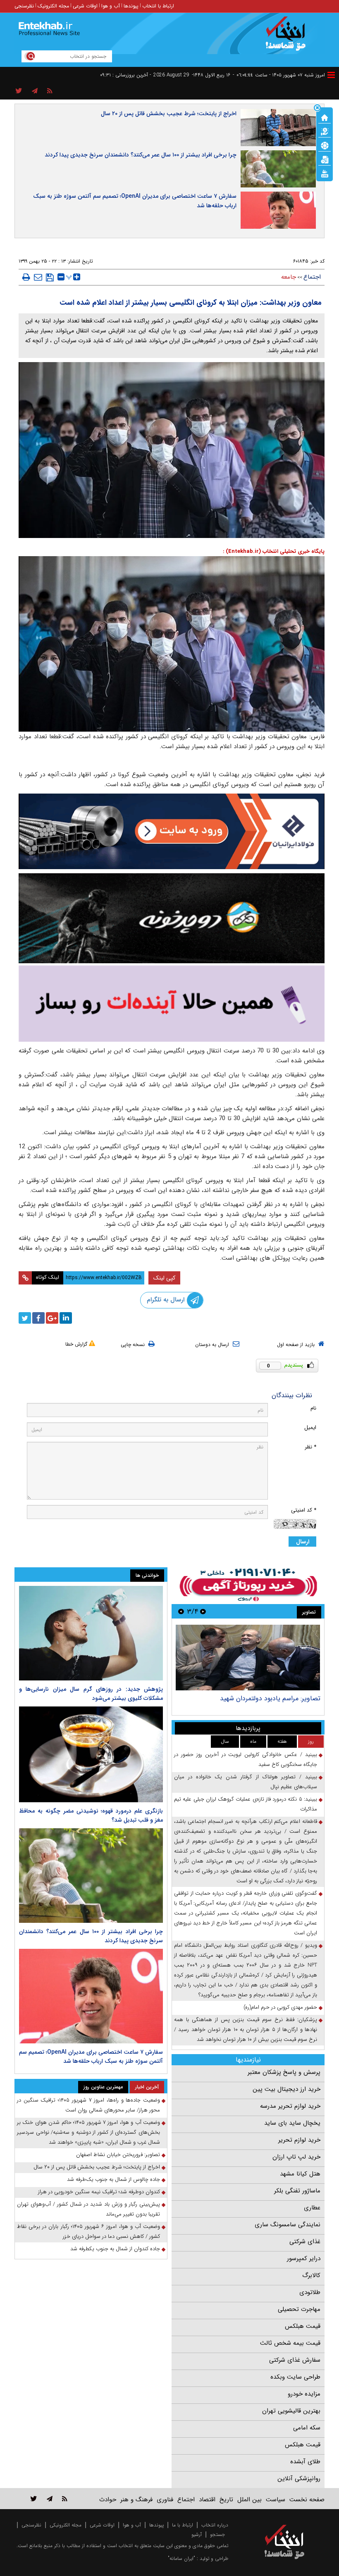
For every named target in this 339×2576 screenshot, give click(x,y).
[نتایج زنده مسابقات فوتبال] (325, 173)
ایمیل (310, 1428)
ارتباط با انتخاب (158, 6)
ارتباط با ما (183, 2525)
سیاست (276, 2500)
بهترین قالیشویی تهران (291, 2411)
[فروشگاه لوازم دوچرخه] (172, 918)
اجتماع (312, 277)
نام (313, 1408)
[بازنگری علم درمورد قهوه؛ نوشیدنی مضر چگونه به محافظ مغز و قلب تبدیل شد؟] (91, 1754)
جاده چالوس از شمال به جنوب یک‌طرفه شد (113, 2179)
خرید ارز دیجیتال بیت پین (286, 2089)
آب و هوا (111, 6)
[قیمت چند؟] (325, 131)
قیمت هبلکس (303, 2326)
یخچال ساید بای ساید (292, 2123)
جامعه (289, 277)
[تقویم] (325, 159)
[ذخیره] (50, 277)
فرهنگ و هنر (136, 2500)
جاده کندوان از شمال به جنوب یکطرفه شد (115, 2249)
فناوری (165, 2500)
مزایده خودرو (304, 2394)
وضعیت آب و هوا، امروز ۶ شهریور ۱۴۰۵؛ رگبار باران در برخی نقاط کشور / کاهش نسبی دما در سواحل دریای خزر (88, 2231)
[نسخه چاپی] (26, 277)
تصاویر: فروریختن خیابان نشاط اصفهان (118, 2155)
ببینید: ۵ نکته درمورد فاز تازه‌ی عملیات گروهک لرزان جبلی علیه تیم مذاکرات (246, 1804)
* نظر (310, 1447)
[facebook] (38, 1318)
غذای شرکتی (305, 2242)
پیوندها (131, 6)
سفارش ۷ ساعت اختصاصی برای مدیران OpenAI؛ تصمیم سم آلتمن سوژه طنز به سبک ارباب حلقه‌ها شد (135, 201)
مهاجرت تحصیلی (299, 2309)
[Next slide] (181, 1611)
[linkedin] (66, 1318)
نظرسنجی (24, 6)
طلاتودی (310, 2292)
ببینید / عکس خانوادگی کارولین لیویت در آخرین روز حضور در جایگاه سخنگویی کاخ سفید (246, 1760)
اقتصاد (207, 2500)
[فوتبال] (325, 145)
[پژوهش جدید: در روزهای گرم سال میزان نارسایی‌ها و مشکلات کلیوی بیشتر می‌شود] (91, 1633)
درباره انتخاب (215, 2525)
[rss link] (65, 2499)
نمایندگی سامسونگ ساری (288, 2225)
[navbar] (331, 75)
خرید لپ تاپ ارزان (296, 2157)
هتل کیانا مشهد (300, 2174)
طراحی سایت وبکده (295, 2377)
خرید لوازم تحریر (299, 2140)
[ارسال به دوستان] (38, 277)
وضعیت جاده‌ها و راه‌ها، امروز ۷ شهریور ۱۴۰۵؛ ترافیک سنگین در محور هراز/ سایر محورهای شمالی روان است (88, 2105)
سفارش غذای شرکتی (295, 2360)
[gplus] (52, 1318)
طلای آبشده (305, 2462)
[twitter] (25, 1318)
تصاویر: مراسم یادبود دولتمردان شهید (270, 1698)
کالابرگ (311, 2275)
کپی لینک (164, 1278)
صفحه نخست (307, 2500)
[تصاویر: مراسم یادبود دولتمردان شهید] (248, 1658)
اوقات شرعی (85, 6)
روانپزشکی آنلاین (299, 2479)
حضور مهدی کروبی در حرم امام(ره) (280, 2007)
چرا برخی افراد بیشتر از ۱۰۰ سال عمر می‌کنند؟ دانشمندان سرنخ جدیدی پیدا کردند (141, 155)
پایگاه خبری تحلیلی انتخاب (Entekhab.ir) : (274, 551)
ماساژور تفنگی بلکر (297, 2191)
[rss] (50, 91)
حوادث (108, 2500)
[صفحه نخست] (325, 117)
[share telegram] (35, 91)
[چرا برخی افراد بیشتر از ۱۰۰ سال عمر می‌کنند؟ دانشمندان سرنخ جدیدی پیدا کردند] (91, 1876)
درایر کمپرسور (304, 2258)
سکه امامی (307, 2428)
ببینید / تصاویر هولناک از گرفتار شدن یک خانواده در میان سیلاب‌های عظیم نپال (246, 1782)
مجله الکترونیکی (66, 2525)
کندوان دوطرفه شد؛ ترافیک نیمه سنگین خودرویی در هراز (99, 2192)
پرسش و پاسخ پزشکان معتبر (284, 2072)
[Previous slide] (203, 1611)
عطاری (312, 2208)
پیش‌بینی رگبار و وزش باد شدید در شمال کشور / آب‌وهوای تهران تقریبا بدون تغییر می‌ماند (88, 2209)
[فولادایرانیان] (172, 831)
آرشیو (197, 2535)
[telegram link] (50, 2499)
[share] (19, 91)
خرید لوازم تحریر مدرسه (290, 2106)
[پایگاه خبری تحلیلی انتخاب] (288, 38)
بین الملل (249, 2500)
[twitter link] (34, 2499)
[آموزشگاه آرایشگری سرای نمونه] (172, 1004)
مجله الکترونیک (53, 6)
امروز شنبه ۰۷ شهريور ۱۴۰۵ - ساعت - (279, 75)
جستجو (217, 2535)
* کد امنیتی (304, 1510)
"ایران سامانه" (181, 2558)
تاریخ (226, 2500)
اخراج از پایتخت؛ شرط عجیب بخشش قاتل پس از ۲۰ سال (169, 114)
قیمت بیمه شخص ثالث (290, 2343)
